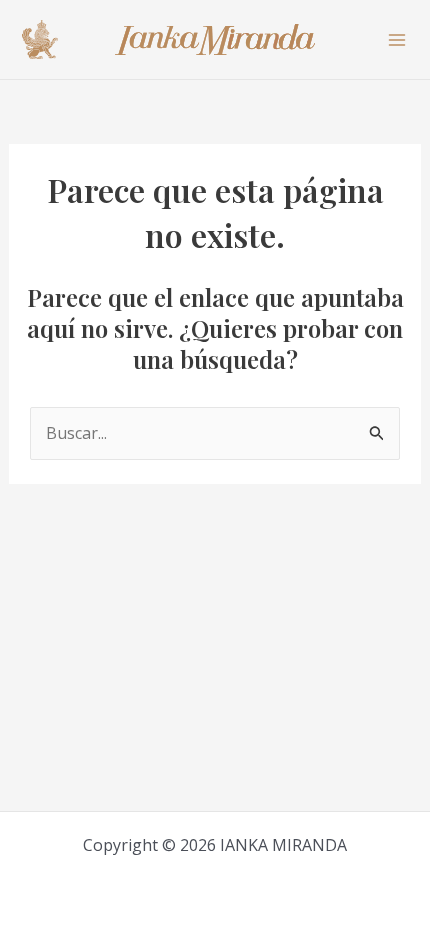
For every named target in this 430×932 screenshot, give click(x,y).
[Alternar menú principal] (397, 39)
